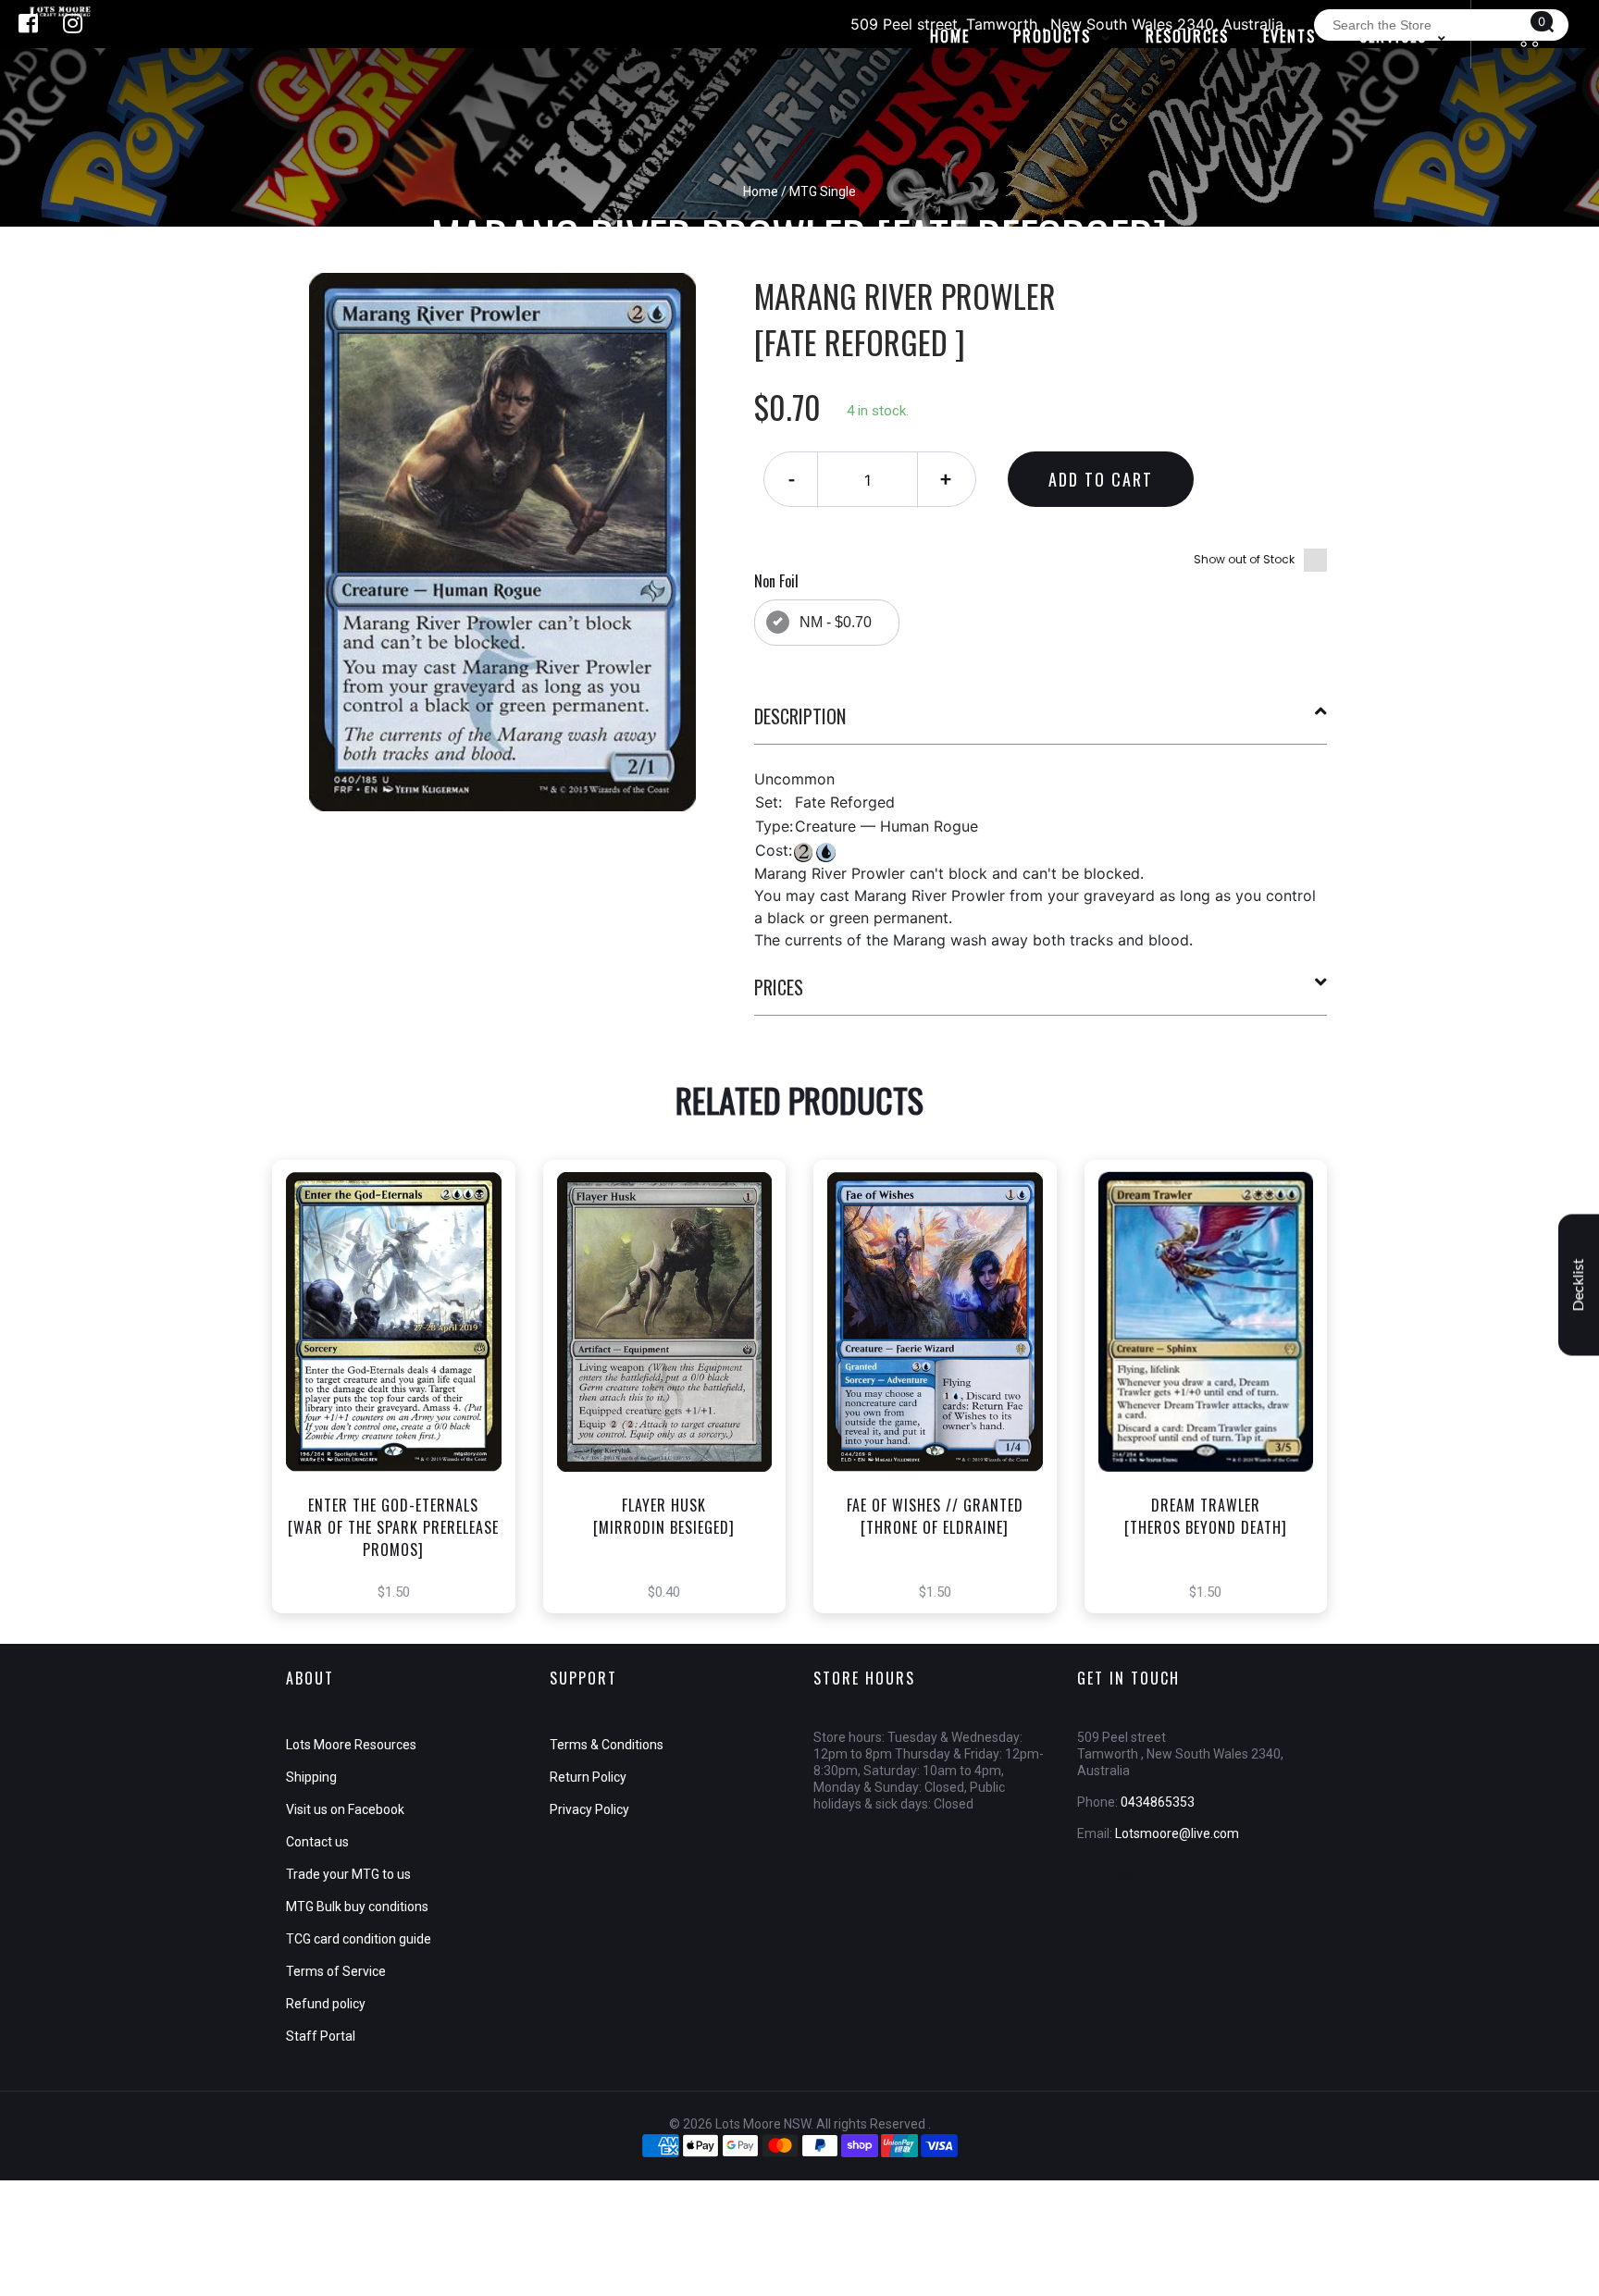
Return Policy (588, 1777)
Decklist (1579, 1285)
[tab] (1041, 723)
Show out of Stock (1244, 559)
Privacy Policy (589, 1809)
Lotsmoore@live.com (1177, 1833)
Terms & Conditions (607, 1745)
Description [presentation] (800, 716)
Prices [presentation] (779, 987)
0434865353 (1158, 1802)
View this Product (402, 1419)
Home (761, 191)
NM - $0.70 (836, 622)
